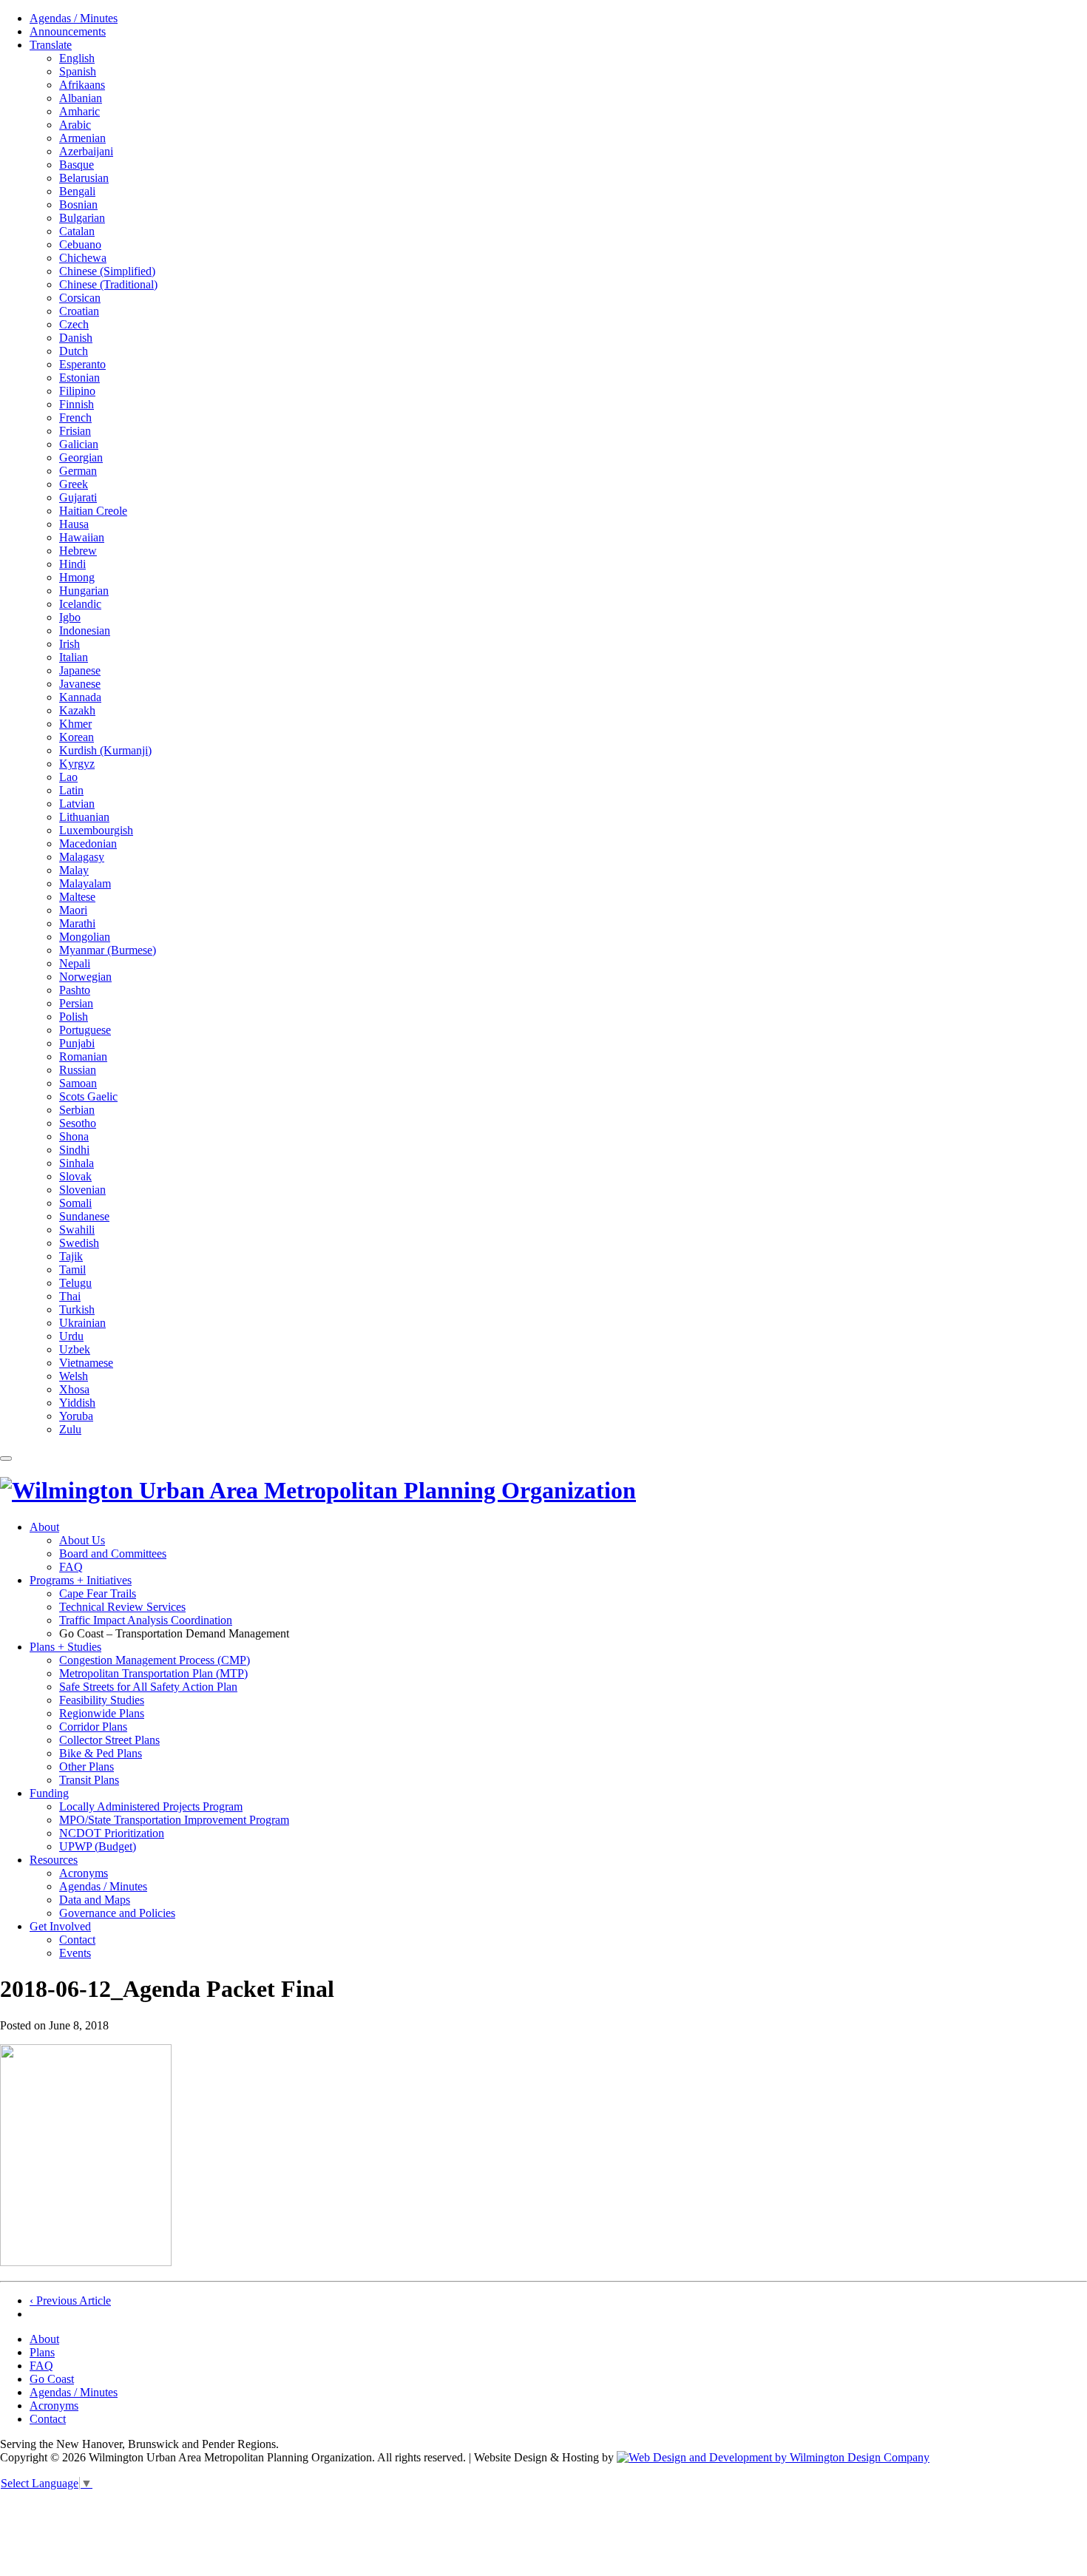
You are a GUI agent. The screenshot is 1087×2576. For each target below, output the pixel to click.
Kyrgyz (77, 764)
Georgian (81, 457)
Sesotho (78, 1123)
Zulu (70, 1429)
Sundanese (84, 1216)
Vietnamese (86, 1363)
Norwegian (85, 977)
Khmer (75, 724)
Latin (71, 790)
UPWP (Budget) (98, 1846)
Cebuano (80, 244)
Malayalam (85, 883)
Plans (42, 2352)
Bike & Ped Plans (101, 1753)
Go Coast (52, 2379)
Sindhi (74, 1150)
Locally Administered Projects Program (151, 1806)
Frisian (75, 431)
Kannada (80, 697)
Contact (77, 1940)
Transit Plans (89, 1780)
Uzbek (75, 1349)
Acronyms (84, 1873)
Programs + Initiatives (81, 1580)
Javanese (80, 684)
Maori (73, 910)
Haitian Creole (93, 511)
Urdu (71, 1336)
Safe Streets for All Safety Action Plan (148, 1687)
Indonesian (85, 631)
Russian (78, 1070)
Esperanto (82, 364)
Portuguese (85, 1030)
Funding (49, 1793)
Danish (76, 338)
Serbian (77, 1110)
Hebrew (78, 551)
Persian (76, 1003)
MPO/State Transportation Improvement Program (174, 1820)
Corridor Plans (93, 1727)
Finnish (77, 404)
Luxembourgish (96, 830)
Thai (70, 1296)
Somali (75, 1203)
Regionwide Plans (102, 1713)
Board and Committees (113, 1554)
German (78, 471)
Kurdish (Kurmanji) (105, 750)
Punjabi (77, 1043)
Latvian (77, 804)
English (77, 58)
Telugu (75, 1283)
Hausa (74, 524)
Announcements (68, 31)
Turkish (77, 1309)
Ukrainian (82, 1323)
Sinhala (77, 1163)
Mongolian (85, 937)
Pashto (75, 990)
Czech (74, 324)
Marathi (77, 923)
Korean (77, 737)
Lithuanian (84, 817)
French (75, 417)
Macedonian (88, 844)
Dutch (74, 351)
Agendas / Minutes (74, 18)
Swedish (79, 1243)
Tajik (71, 1256)
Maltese (77, 897)
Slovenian (82, 1190)
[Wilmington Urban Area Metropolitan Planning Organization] (318, 1490)
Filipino (77, 391)
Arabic (75, 125)
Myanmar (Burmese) (108, 950)
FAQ (71, 1567)
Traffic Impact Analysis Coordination (146, 1620)
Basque (77, 165)
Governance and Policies (117, 1913)
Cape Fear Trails (98, 1593)
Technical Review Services (122, 1607)
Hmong (77, 577)
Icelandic (80, 604)
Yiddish (77, 1403)
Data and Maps (95, 1900)
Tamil (72, 1270)
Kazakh (77, 710)
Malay (74, 870)
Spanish (78, 71)
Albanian (81, 98)
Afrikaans (82, 85)
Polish (74, 1017)
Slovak (75, 1176)
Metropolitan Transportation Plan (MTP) (153, 1673)
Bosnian (78, 204)
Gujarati (78, 497)
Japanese (80, 670)
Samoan (78, 1083)
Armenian (82, 138)
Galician (79, 444)
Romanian (83, 1057)
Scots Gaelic (88, 1096)
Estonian (79, 378)
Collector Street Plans (109, 1740)
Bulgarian (82, 218)
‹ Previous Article (70, 2301)
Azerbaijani (86, 151)
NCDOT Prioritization (112, 1833)
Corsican (80, 298)
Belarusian (84, 178)
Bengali (77, 191)
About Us (82, 1540)
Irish (70, 644)
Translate (51, 45)
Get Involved (60, 1926)
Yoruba (76, 1416)
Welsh (74, 1376)
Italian (74, 657)
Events (75, 1953)
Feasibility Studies (102, 1700)
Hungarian (84, 591)
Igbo (70, 617)
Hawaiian (82, 537)
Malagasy (82, 857)
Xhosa (74, 1389)
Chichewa (83, 258)
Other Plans (87, 1767)
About (44, 1527)
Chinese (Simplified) (107, 271)
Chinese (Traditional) (108, 284)
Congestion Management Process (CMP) (155, 1660)
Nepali (75, 963)
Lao (68, 777)
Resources (54, 1860)
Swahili (77, 1230)
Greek (74, 484)
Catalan (77, 231)
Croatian (79, 311)
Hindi (72, 564)
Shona (74, 1136)
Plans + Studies (65, 1647)
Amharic (79, 111)
